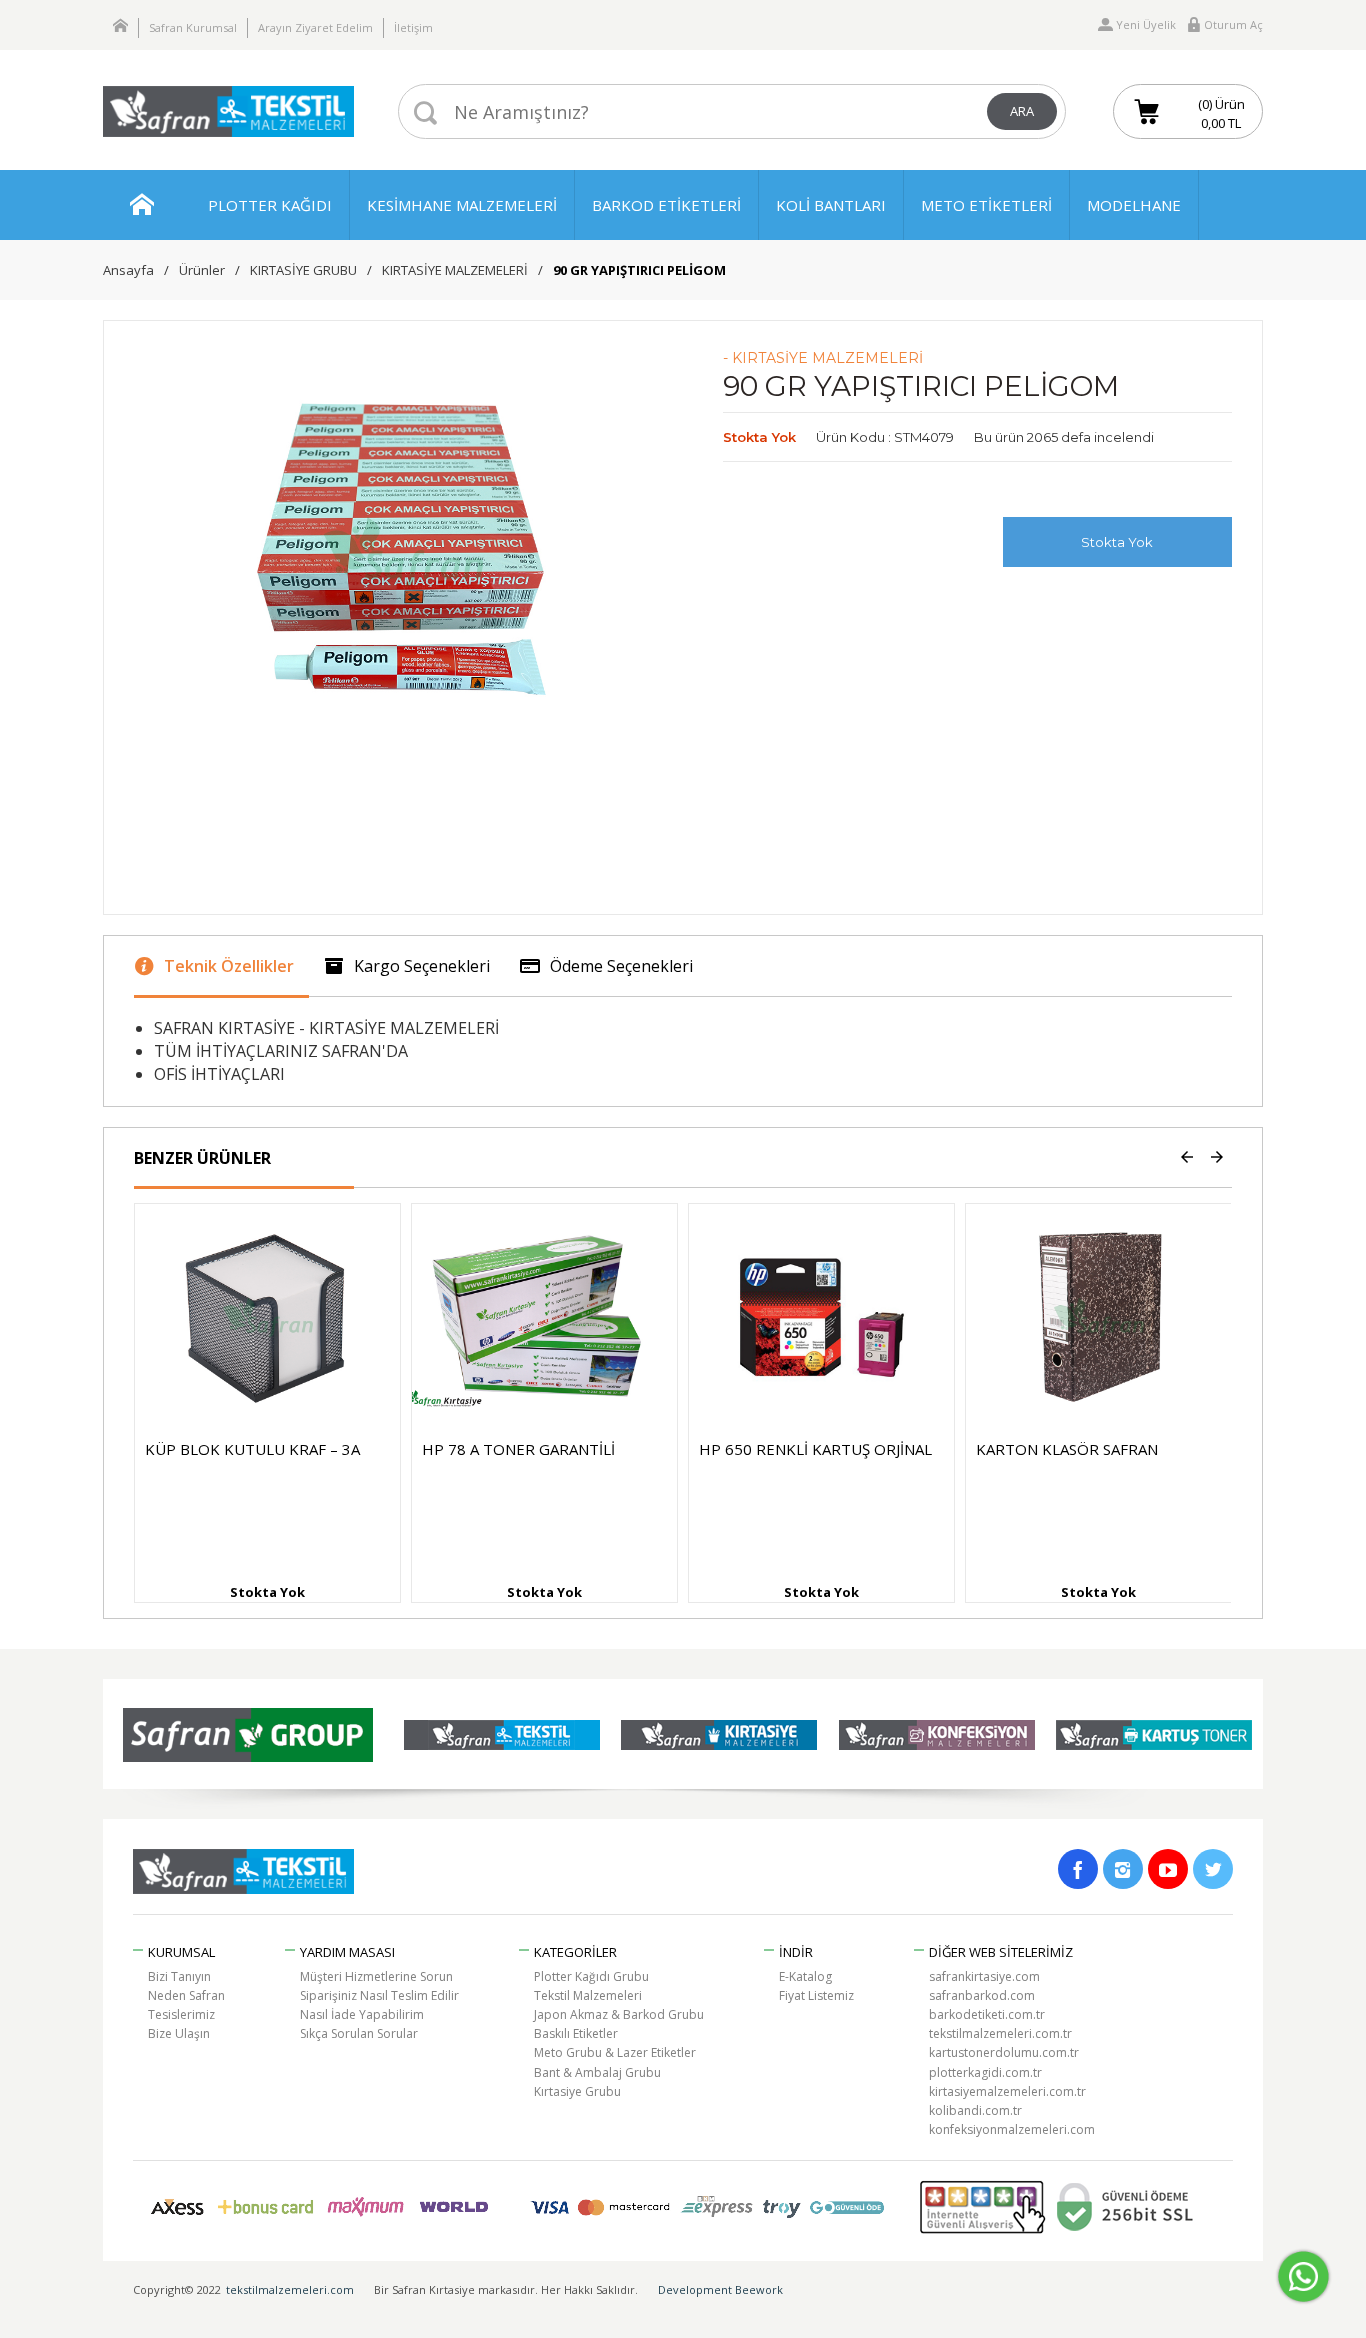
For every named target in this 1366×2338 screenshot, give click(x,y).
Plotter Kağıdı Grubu (591, 1976)
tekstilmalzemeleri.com (290, 2289)
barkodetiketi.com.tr (987, 2014)
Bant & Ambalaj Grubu (597, 2072)
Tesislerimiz (181, 2014)
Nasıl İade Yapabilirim (362, 2014)
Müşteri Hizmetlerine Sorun (376, 1976)
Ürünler (202, 270)
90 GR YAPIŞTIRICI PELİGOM (639, 270)
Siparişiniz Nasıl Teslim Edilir (379, 1995)
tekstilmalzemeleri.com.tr (1000, 2033)
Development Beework (720, 2289)
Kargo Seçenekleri (422, 966)
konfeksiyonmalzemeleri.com (1012, 2129)
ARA (1022, 111)
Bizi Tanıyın (179, 1976)
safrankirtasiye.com (984, 1976)
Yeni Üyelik (1146, 24)
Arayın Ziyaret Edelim (315, 27)
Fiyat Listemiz (816, 1995)
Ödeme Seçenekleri (621, 966)
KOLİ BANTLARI (831, 205)
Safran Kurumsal (193, 27)
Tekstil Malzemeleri (588, 1995)
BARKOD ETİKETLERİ (666, 205)
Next (1217, 1157)
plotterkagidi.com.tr (985, 2072)
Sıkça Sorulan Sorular (359, 2033)
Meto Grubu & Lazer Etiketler (615, 2052)
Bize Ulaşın (179, 2033)
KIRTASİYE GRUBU (303, 270)
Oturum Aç (1233, 24)
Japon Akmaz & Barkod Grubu (619, 2014)
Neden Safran (186, 1995)
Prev (1187, 1157)
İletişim (413, 27)
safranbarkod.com (982, 1995)
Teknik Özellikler (229, 966)
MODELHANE (1134, 205)
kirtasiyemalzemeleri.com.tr (1007, 2091)
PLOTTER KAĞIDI (270, 205)
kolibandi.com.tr (975, 2110)
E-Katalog (805, 1976)
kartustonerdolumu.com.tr (1004, 2052)
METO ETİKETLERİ (986, 205)
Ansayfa (128, 270)
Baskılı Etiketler (576, 2033)
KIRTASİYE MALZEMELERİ (455, 270)
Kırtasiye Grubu (577, 2091)
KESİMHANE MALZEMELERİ (462, 205)
